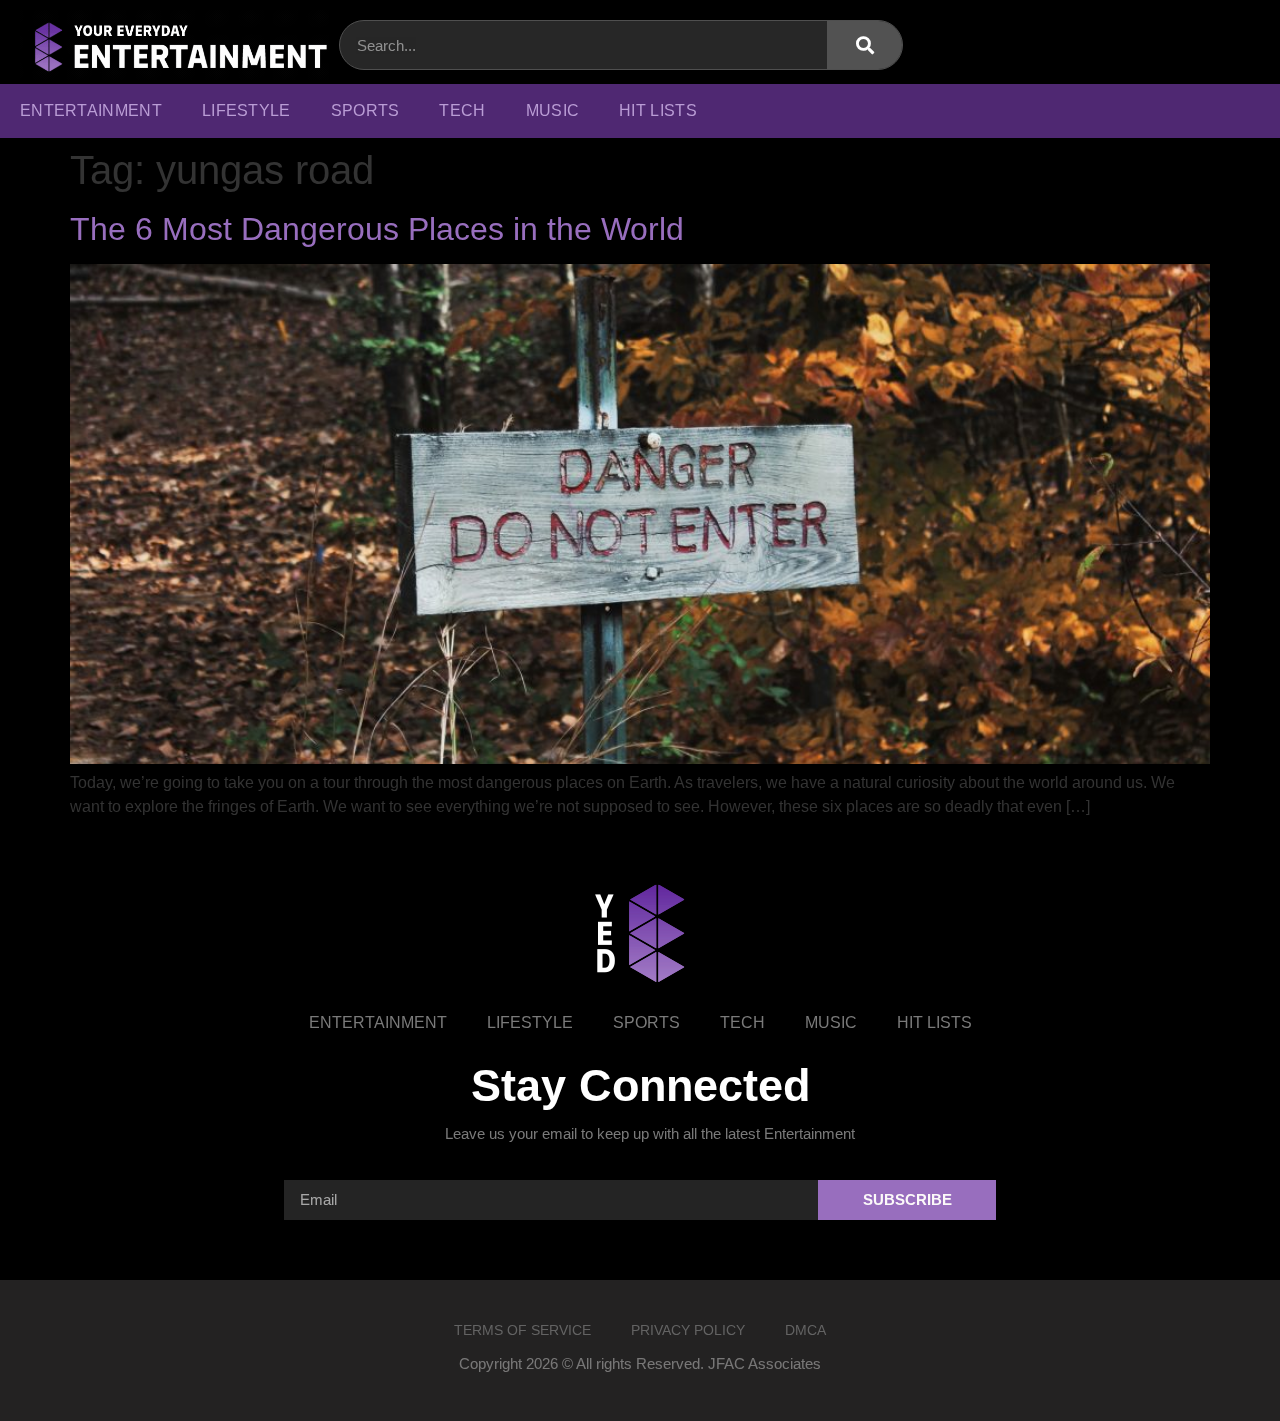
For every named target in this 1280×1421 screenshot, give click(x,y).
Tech (462, 110)
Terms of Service (522, 1330)
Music (553, 110)
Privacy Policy (688, 1330)
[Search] (864, 45)
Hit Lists (658, 110)
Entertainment (91, 110)
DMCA (805, 1330)
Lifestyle (246, 110)
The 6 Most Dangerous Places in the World (377, 229)
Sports (365, 110)
